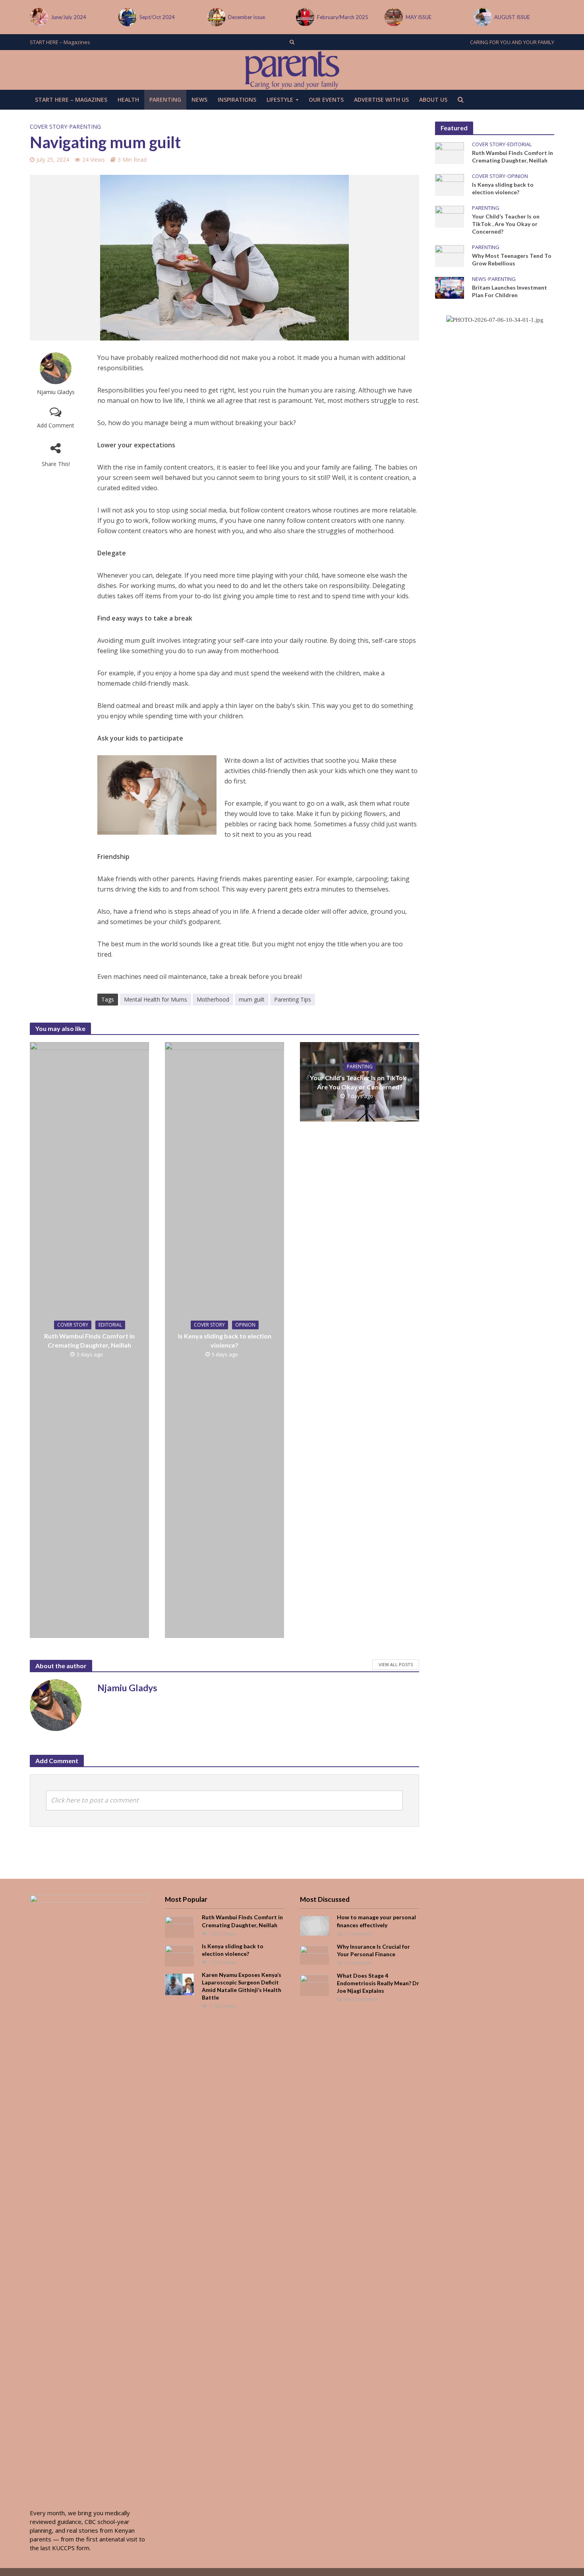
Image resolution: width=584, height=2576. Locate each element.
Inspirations (237, 100)
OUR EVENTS (326, 100)
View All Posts (396, 1664)
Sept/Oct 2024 (69, 17)
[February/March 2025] (216, 17)
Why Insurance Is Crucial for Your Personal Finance (373, 1950)
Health (128, 100)
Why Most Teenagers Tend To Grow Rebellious (512, 259)
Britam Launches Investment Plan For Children (510, 291)
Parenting (165, 100)
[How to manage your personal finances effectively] (314, 1925)
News (199, 100)
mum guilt (252, 999)
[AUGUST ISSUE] (393, 17)
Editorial (110, 1325)
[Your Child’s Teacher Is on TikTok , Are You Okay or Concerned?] (450, 216)
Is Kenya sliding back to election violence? (225, 1340)
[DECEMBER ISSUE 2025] (482, 17)
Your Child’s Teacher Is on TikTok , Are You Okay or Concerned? (360, 1082)
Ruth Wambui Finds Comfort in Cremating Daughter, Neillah (89, 1340)
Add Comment (56, 425)
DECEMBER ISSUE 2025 (522, 17)
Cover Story (48, 127)
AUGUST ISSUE (423, 17)
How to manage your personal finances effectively (376, 1921)
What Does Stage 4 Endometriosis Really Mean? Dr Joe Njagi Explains (378, 1983)
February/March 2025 (254, 17)
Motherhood (213, 999)
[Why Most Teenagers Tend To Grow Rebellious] (450, 255)
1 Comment (358, 1934)
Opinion (245, 1325)
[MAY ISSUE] (305, 17)
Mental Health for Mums (156, 999)
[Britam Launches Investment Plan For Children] (450, 287)
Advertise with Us (381, 100)
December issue (158, 17)
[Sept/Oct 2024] (38, 17)
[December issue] (127, 17)
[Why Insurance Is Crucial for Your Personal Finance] (314, 1954)
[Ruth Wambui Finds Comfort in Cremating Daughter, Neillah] (450, 152)
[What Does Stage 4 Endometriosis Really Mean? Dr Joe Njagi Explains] (314, 1984)
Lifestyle (280, 100)
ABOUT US (433, 100)
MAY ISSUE (330, 17)
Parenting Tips (293, 999)
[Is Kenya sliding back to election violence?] (450, 184)
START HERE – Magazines (60, 42)
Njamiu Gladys (56, 392)
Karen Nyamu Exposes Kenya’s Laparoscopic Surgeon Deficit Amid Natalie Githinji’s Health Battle (242, 1986)
